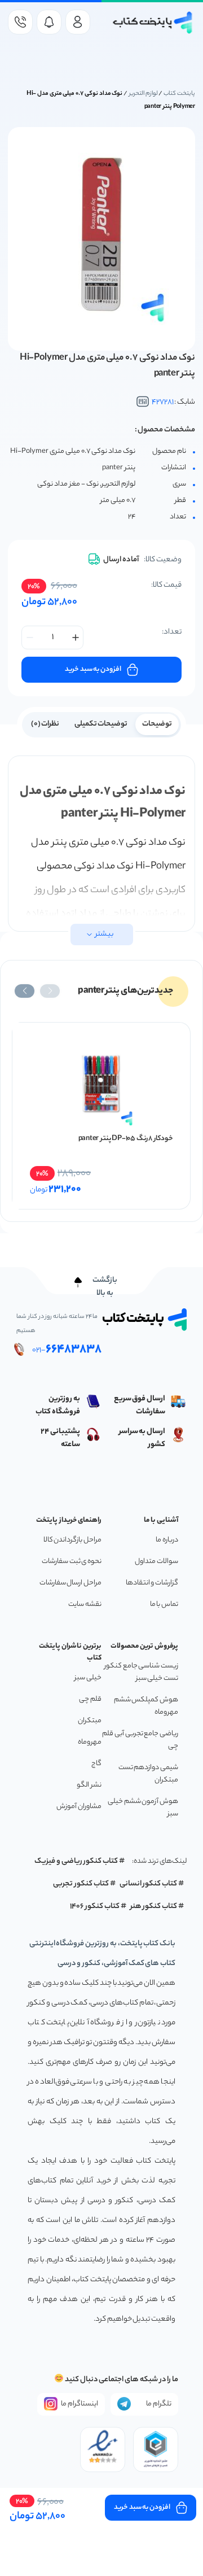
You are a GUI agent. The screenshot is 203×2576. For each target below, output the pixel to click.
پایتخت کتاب (179, 94)
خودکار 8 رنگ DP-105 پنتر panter (126, 1139)
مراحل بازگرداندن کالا (72, 1540)
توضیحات (157, 724)
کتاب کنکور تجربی (81, 1884)
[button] (50, 991)
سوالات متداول (156, 1562)
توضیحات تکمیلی (101, 724)
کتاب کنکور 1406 (95, 1907)
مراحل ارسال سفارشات (70, 1583)
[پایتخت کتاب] (153, 23)
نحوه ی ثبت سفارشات (72, 1562)
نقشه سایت (85, 1604)
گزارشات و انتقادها (152, 1583)
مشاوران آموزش (79, 1807)
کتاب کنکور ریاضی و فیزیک (76, 1861)
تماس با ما (164, 1604)
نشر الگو (89, 1785)
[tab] (157, 723)
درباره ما (167, 1540)
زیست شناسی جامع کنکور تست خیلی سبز (141, 1672)
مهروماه (90, 1742)
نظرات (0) (45, 724)
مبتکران (90, 1721)
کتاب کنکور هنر (154, 1907)
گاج (96, 1764)
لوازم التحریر (144, 94)
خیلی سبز (88, 1678)
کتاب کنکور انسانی (149, 1884)
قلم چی (90, 1699)
